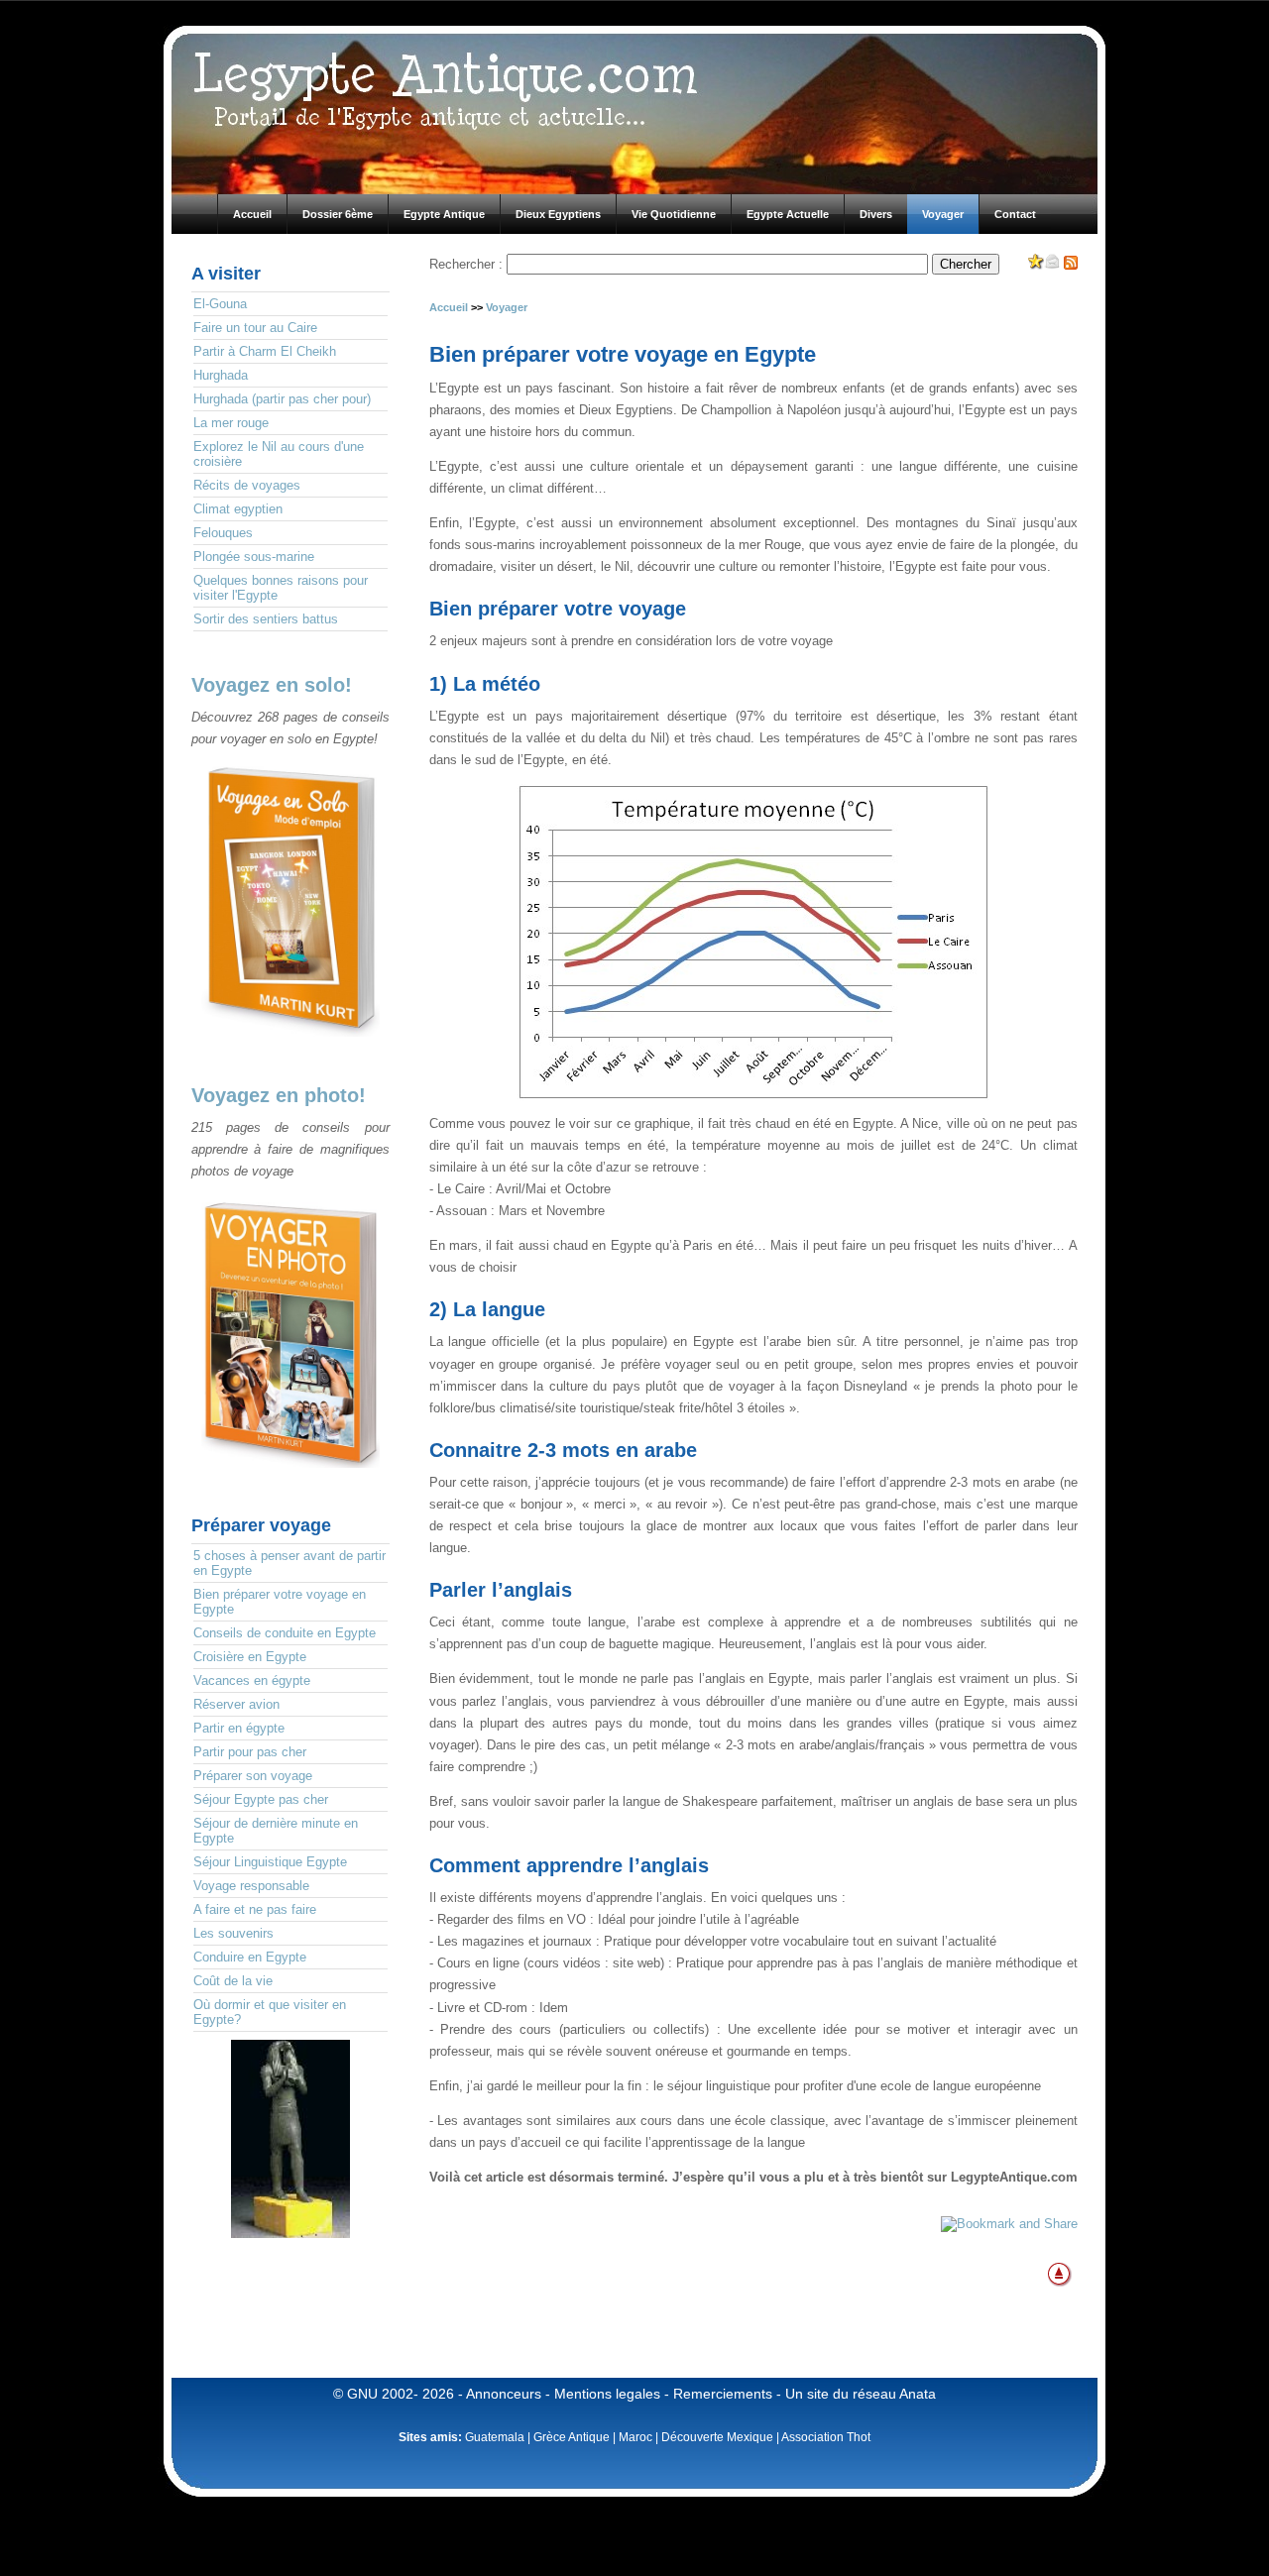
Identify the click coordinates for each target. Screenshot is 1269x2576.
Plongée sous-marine (254, 557)
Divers (876, 214)
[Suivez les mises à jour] (1071, 265)
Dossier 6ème (338, 214)
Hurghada (221, 375)
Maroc (635, 2437)
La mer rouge (231, 423)
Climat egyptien (238, 509)
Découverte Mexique (717, 2437)
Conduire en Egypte (250, 1957)
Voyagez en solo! (272, 685)
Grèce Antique (572, 2437)
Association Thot (826, 2437)
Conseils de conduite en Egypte (285, 1633)
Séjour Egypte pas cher (261, 1799)
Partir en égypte (239, 1728)
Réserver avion (236, 1704)
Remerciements (723, 2394)
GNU (362, 2394)
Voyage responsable (251, 1886)
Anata (918, 2394)
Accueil (252, 214)
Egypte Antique (444, 214)
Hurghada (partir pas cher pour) (282, 399)
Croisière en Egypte (250, 1657)
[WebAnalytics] (290, 2263)
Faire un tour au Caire (255, 328)
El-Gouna (220, 304)
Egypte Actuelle (788, 214)
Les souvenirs (233, 1933)
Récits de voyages (247, 485)
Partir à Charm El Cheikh (265, 351)
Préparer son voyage (253, 1776)
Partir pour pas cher (250, 1752)
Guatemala (495, 2437)
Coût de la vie (233, 1981)
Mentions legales (607, 2394)
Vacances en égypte (252, 1680)
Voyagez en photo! (279, 1095)
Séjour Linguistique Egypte (270, 1862)
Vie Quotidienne (674, 214)
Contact (1015, 214)
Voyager (943, 214)
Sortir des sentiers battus (266, 619)
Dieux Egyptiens (558, 214)
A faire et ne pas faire (255, 1909)
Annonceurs (504, 2394)
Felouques (223, 533)
